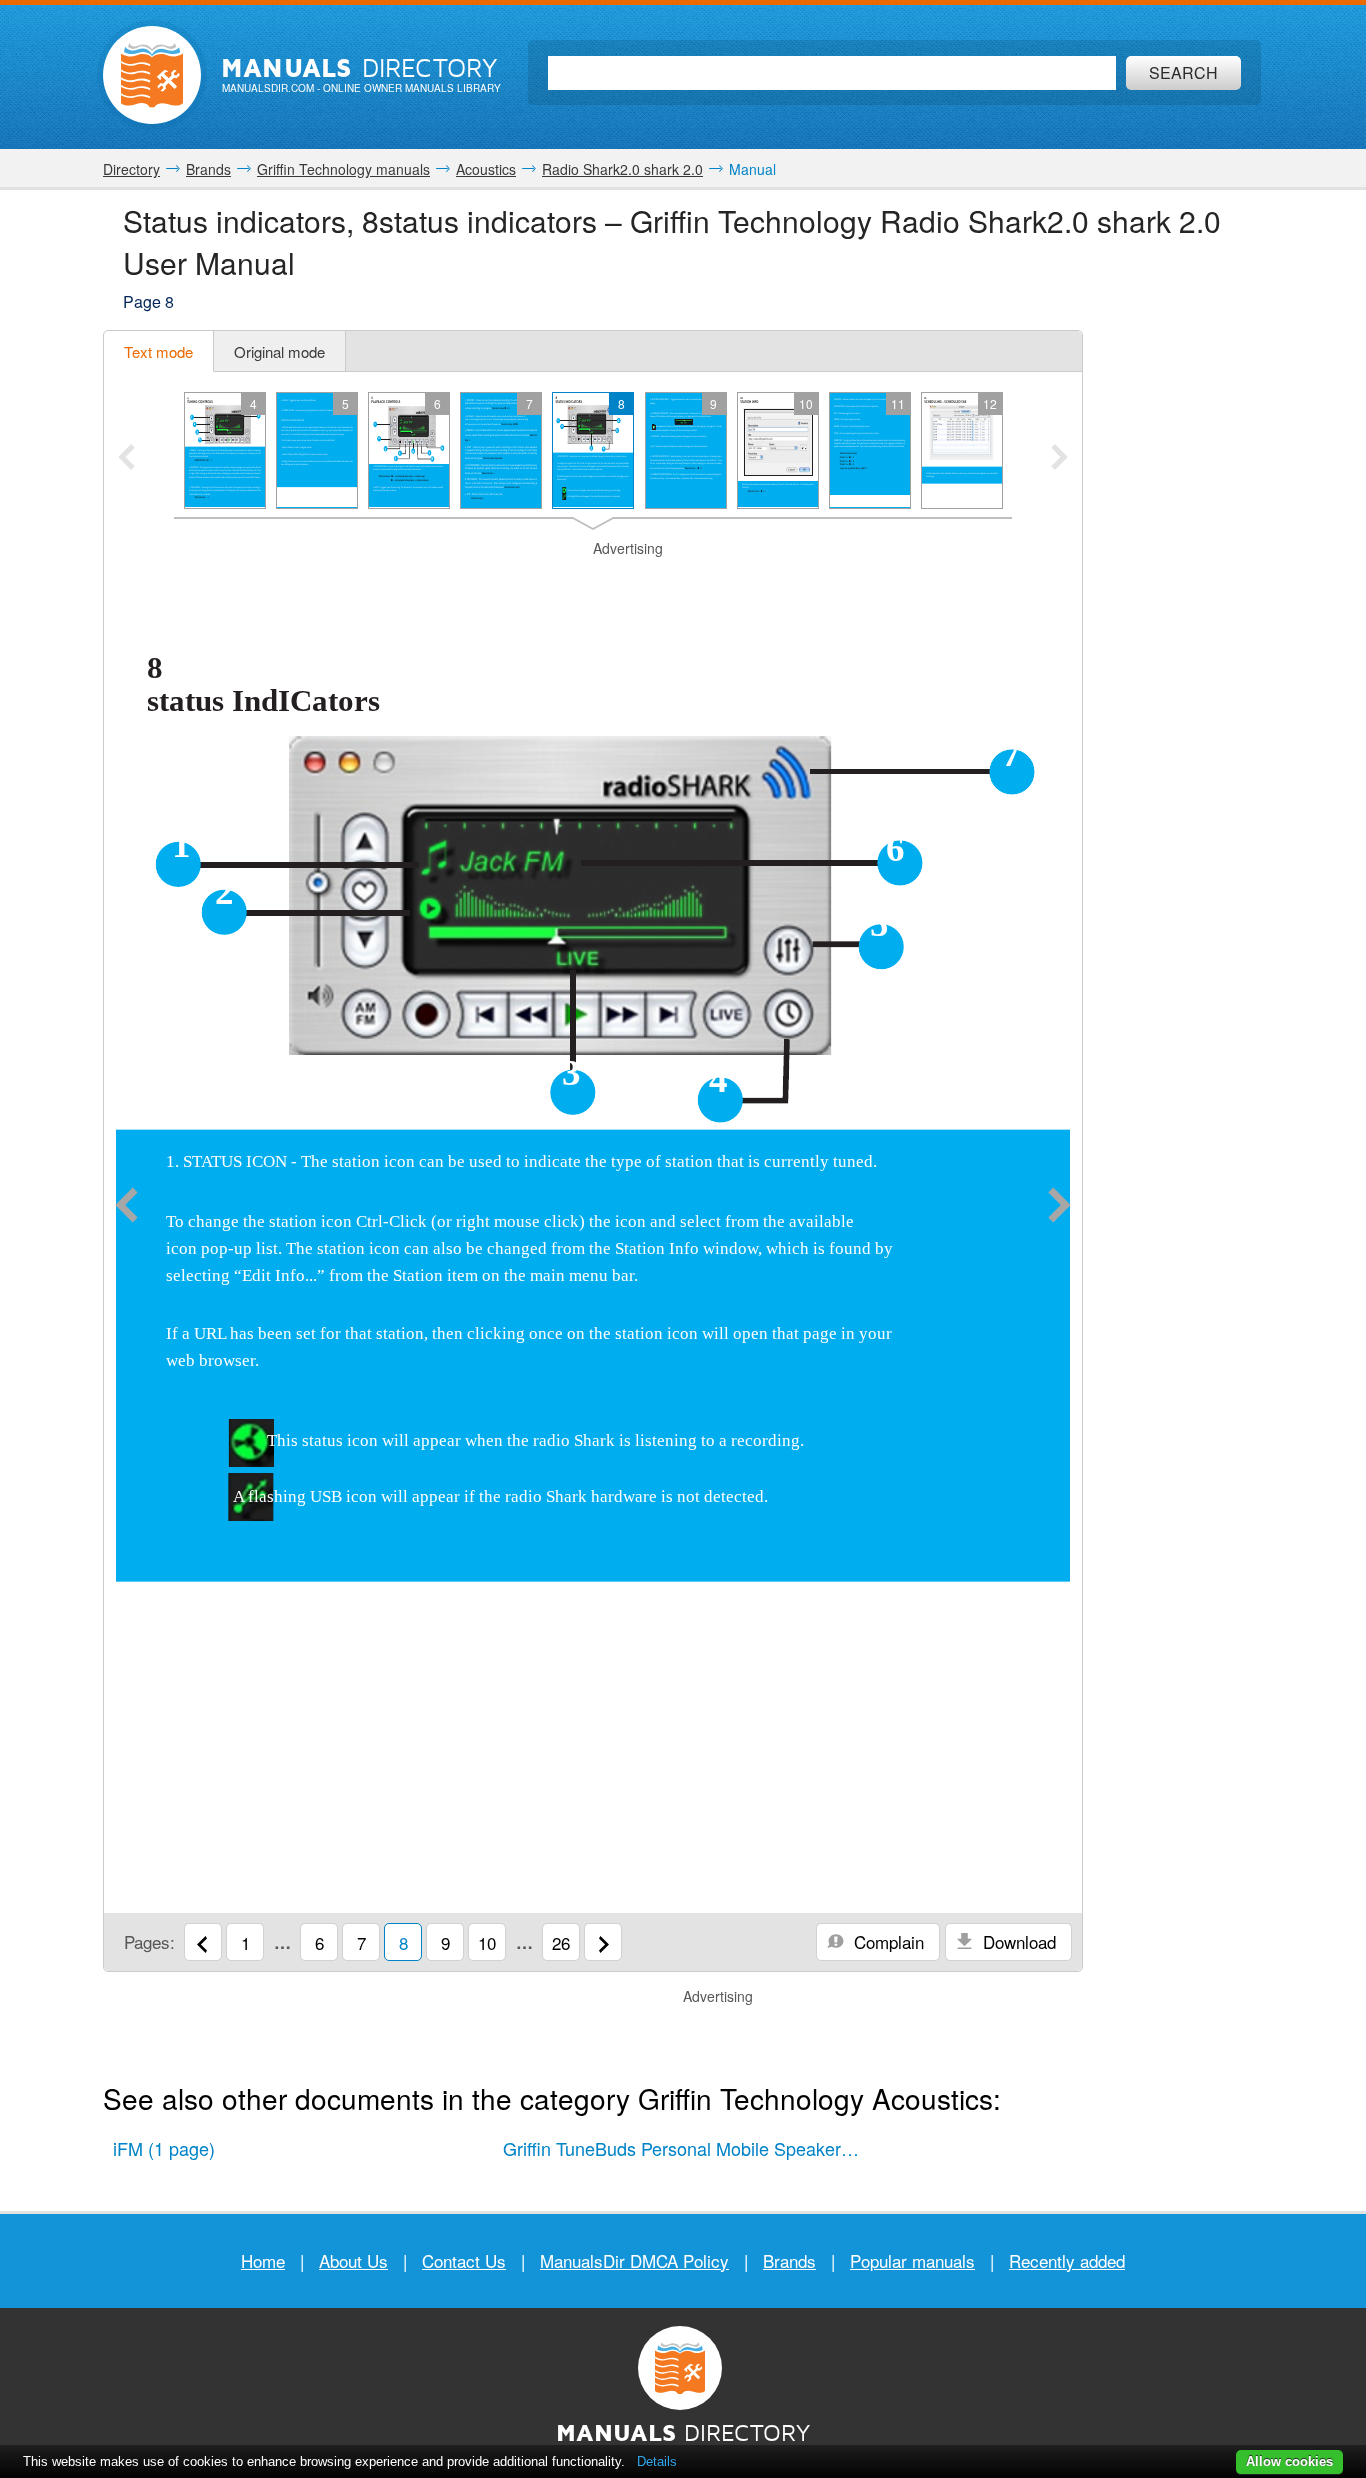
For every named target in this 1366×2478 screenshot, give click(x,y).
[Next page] (1059, 1207)
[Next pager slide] (1059, 459)
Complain (886, 1941)
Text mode (158, 351)
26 (561, 1942)
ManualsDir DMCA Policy (634, 2260)
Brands (789, 2260)
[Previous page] (126, 1207)
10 (487, 1942)
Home (263, 2260)
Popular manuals (912, 2260)
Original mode (279, 351)
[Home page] (152, 75)
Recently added (1067, 2260)
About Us (353, 2260)
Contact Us (464, 2260)
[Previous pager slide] (126, 459)
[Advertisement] (593, 584)
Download (1017, 1941)
